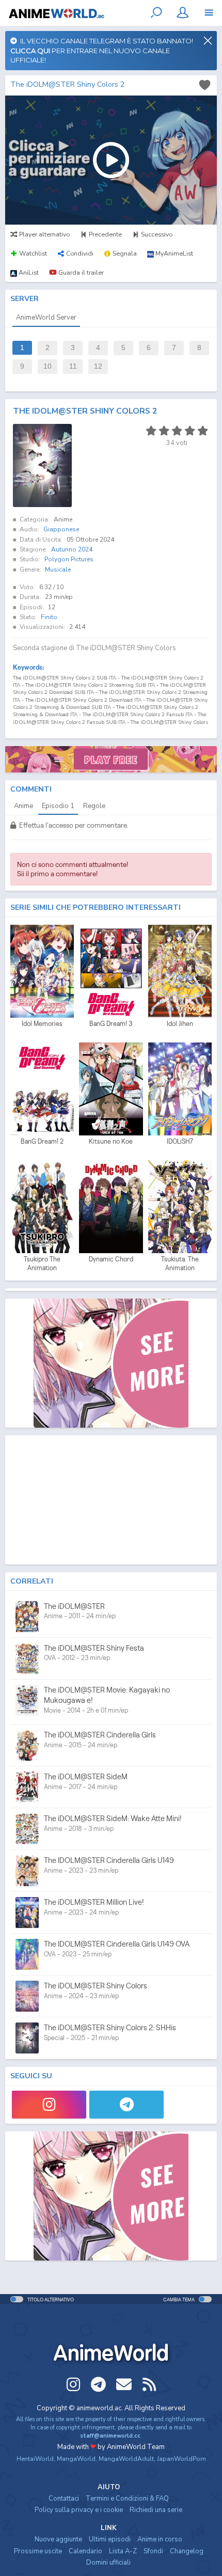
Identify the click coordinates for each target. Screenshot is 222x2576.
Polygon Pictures (69, 559)
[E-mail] (124, 2384)
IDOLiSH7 (180, 1141)
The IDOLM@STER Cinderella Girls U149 (109, 1860)
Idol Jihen (180, 1024)
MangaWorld (76, 2459)
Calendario (85, 2551)
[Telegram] (126, 2105)
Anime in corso (160, 2539)
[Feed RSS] (149, 2384)
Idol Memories (42, 1024)
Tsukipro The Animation (42, 1264)
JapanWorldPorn (181, 2459)
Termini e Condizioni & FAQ (127, 2499)
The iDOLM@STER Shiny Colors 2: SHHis (110, 2027)
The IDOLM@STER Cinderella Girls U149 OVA (117, 1944)
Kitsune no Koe (111, 1141)
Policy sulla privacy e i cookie (79, 2510)
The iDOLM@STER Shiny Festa (94, 1648)
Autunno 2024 (72, 549)
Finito (49, 617)
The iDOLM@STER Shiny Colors (96, 1986)
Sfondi (153, 2551)
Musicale (58, 570)
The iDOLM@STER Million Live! (94, 1902)
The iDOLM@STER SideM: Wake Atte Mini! (113, 1818)
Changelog (187, 2551)
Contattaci (64, 2499)
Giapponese (61, 529)
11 (73, 366)
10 (47, 366)
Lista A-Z (123, 2551)
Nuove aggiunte (58, 2539)
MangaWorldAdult (126, 2459)
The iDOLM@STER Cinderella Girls (100, 1735)
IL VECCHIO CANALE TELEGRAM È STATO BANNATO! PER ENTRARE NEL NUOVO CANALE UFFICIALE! (102, 50)
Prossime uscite (38, 2551)
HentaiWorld (35, 2459)
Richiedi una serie (156, 2510)
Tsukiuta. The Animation (180, 1264)
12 (98, 366)
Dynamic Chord (111, 1259)
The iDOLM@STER (74, 1606)
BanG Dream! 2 (42, 1141)
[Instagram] (49, 2105)
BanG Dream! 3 (111, 1024)
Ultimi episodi (110, 2539)
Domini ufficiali (108, 2563)
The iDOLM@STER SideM (86, 1776)
